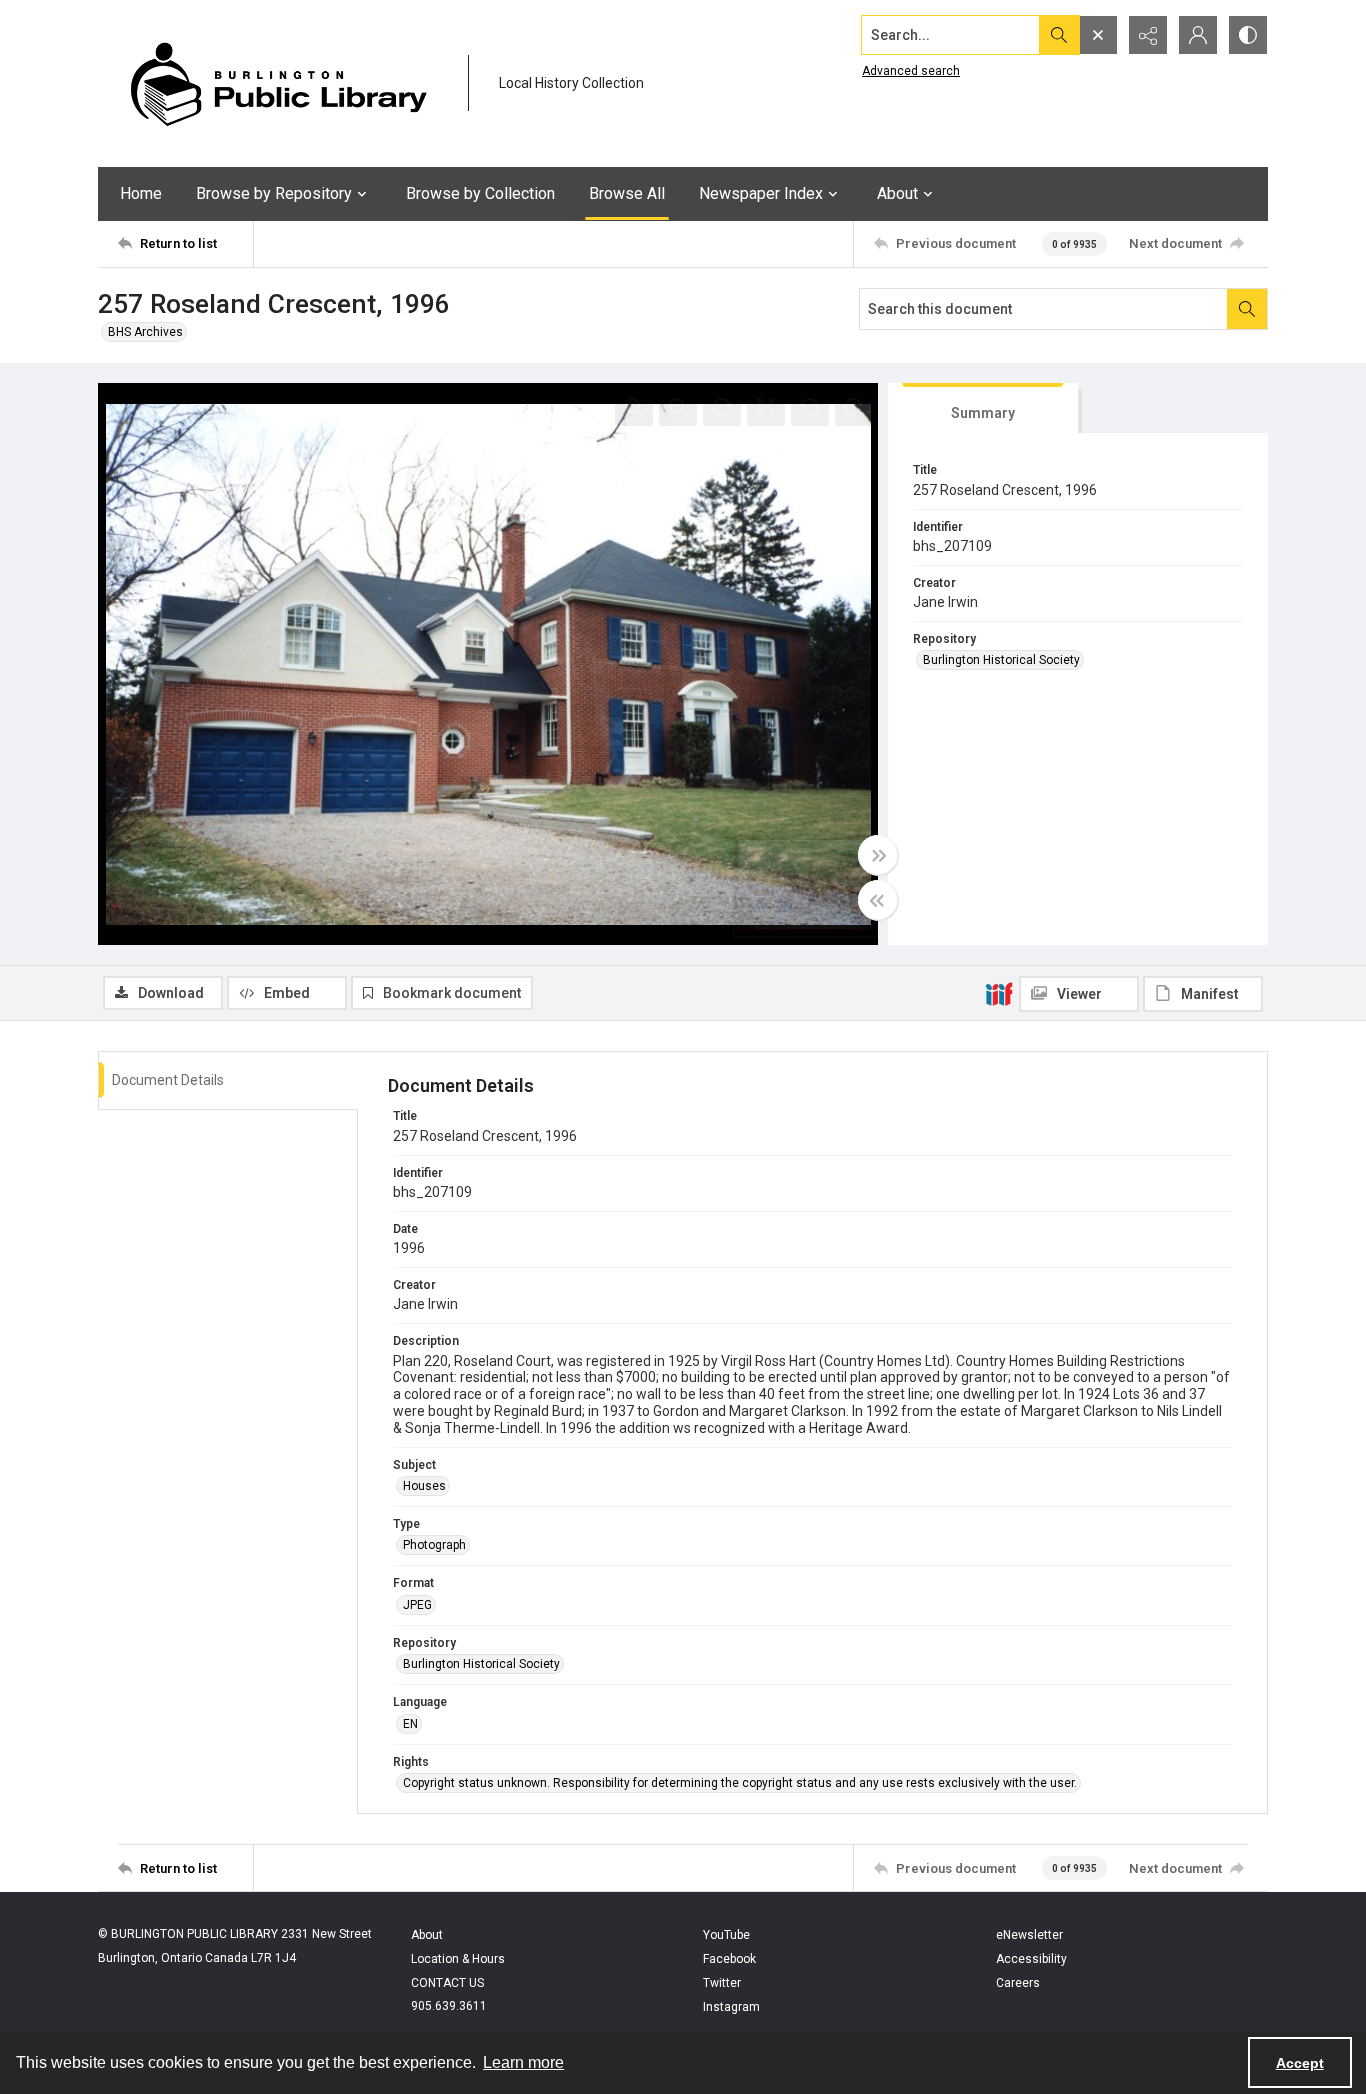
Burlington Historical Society (1001, 660)
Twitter (722, 1983)
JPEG (417, 1605)
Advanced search (911, 71)
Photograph (434, 1545)
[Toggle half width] (878, 900)
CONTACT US (447, 1983)
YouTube (726, 1935)
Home (141, 193)
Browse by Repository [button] (274, 193)
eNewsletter (1029, 1935)
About (427, 1935)
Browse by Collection (480, 193)
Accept (1300, 2063)
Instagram (731, 2007)
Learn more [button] (523, 2062)
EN (410, 1724)
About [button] (897, 193)
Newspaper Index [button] (761, 193)
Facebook (729, 1959)
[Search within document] (1247, 309)
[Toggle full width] (878, 855)
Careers (1018, 1983)
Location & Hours (458, 1959)
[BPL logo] (278, 83)
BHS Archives (145, 332)
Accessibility (1031, 1959)
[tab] (983, 408)
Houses (424, 1486)
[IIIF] (999, 993)
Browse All (627, 193)
